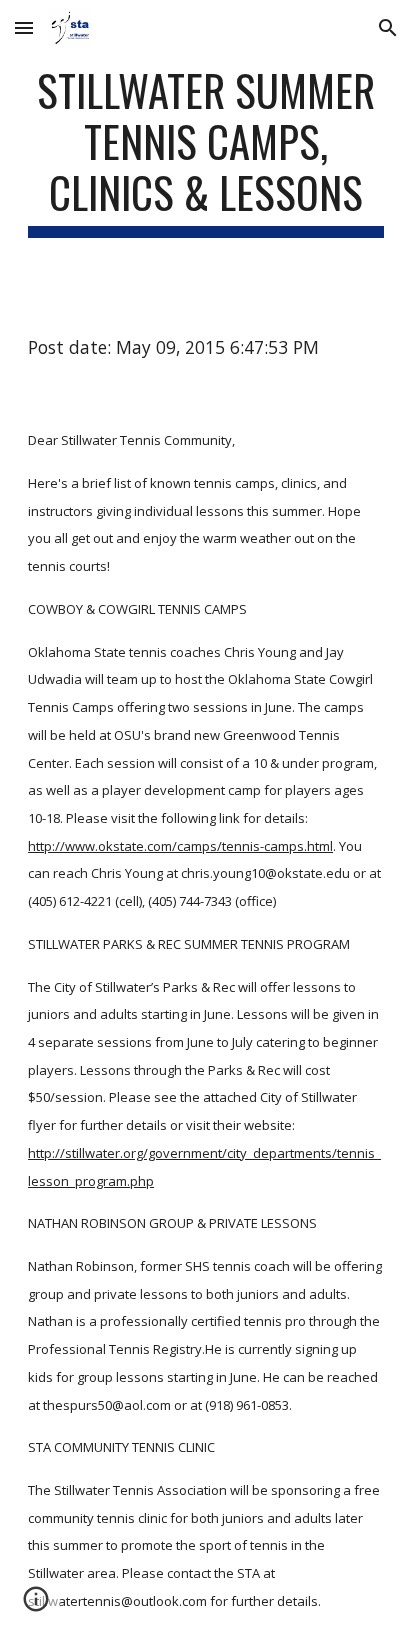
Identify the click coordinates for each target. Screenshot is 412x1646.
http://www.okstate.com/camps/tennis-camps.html (180, 846)
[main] (206, 151)
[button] (24, 27)
